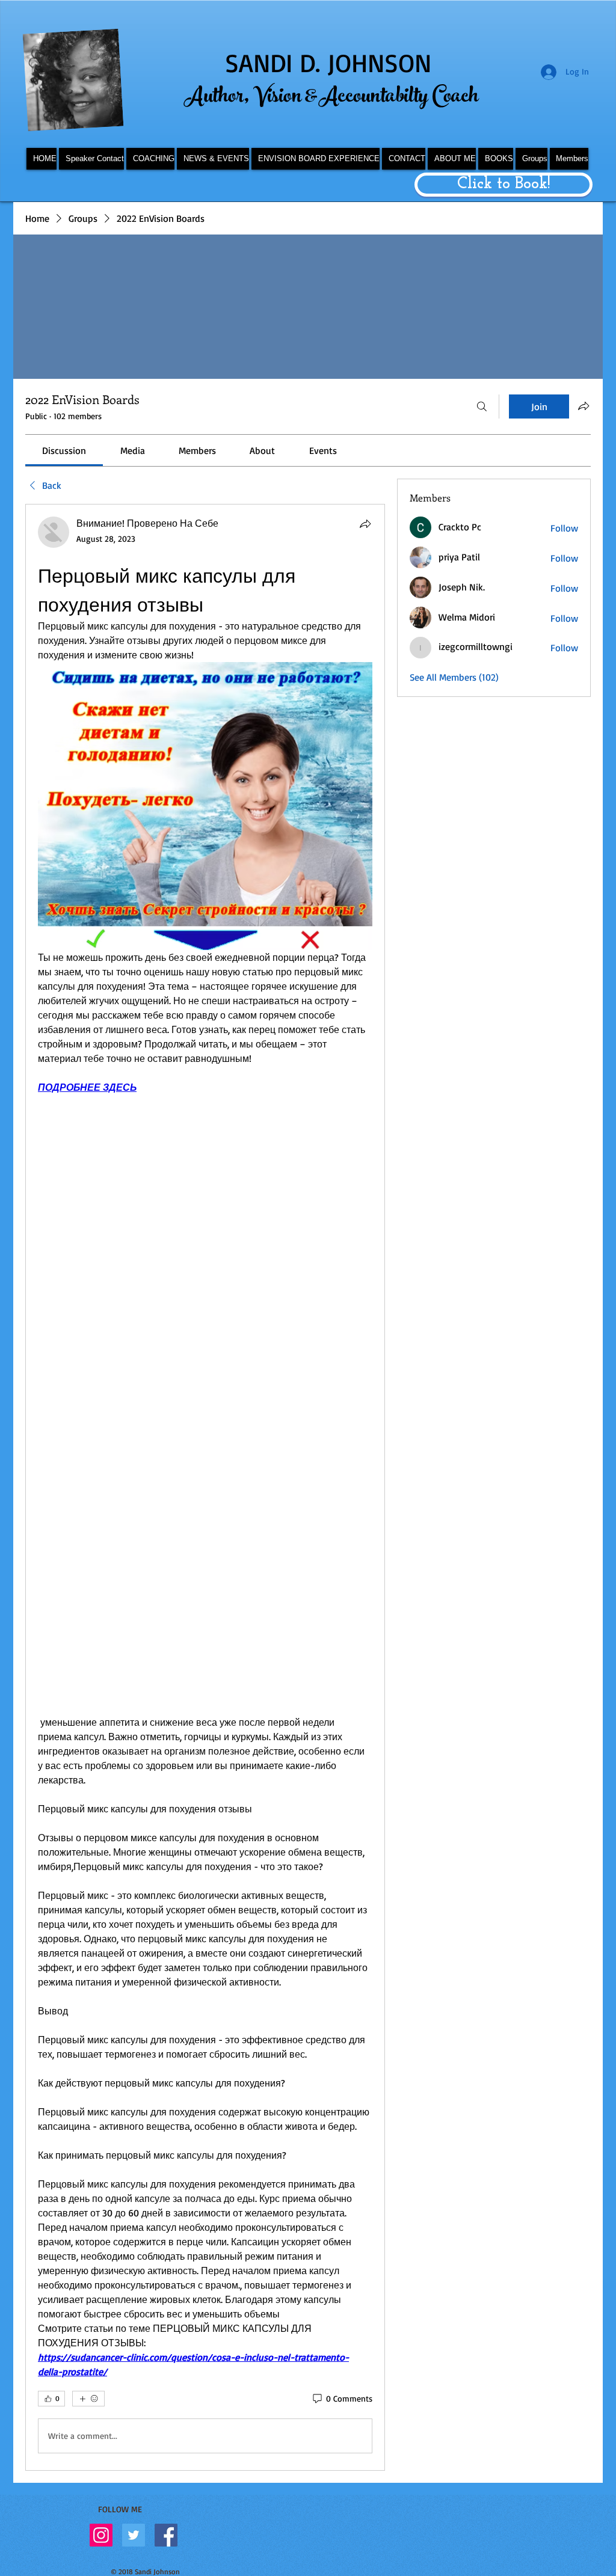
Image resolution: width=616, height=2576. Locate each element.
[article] (205, 1487)
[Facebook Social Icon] (166, 2535)
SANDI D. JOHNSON (328, 63)
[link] (64, 450)
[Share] (365, 524)
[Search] (482, 406)
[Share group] (584, 406)
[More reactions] (88, 2399)
